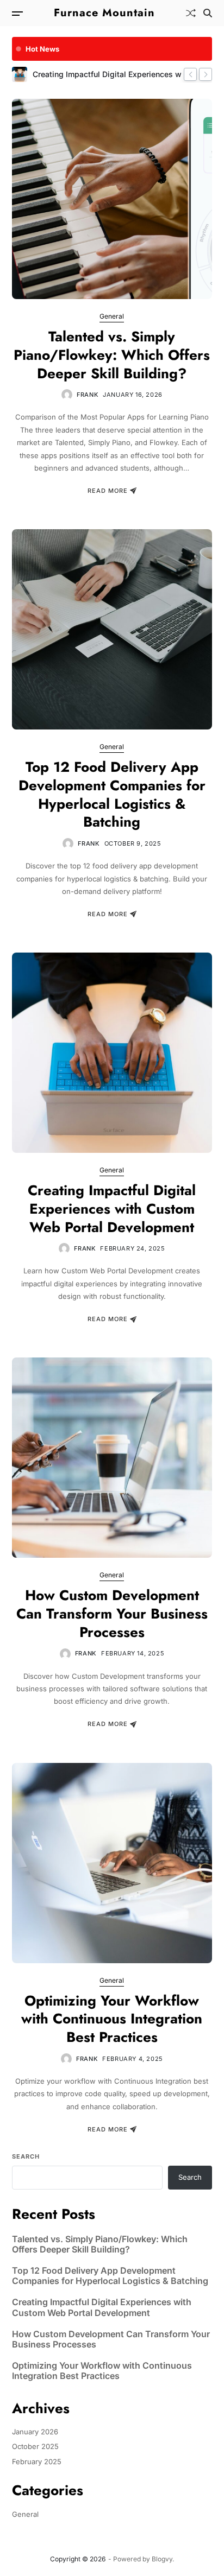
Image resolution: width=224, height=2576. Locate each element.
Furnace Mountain (104, 13)
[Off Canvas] (17, 14)
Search (26, 2156)
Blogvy (162, 2559)
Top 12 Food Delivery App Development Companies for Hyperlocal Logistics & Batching (112, 794)
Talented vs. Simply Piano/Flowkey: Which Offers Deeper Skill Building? (112, 355)
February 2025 (37, 2461)
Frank (88, 395)
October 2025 (35, 2446)
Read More (108, 491)
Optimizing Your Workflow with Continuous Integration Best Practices (112, 2019)
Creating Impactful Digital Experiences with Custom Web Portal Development (112, 1209)
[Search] (208, 13)
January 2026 (35, 2432)
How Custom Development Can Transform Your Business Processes (112, 1614)
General (112, 316)
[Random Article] (191, 13)
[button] (190, 74)
